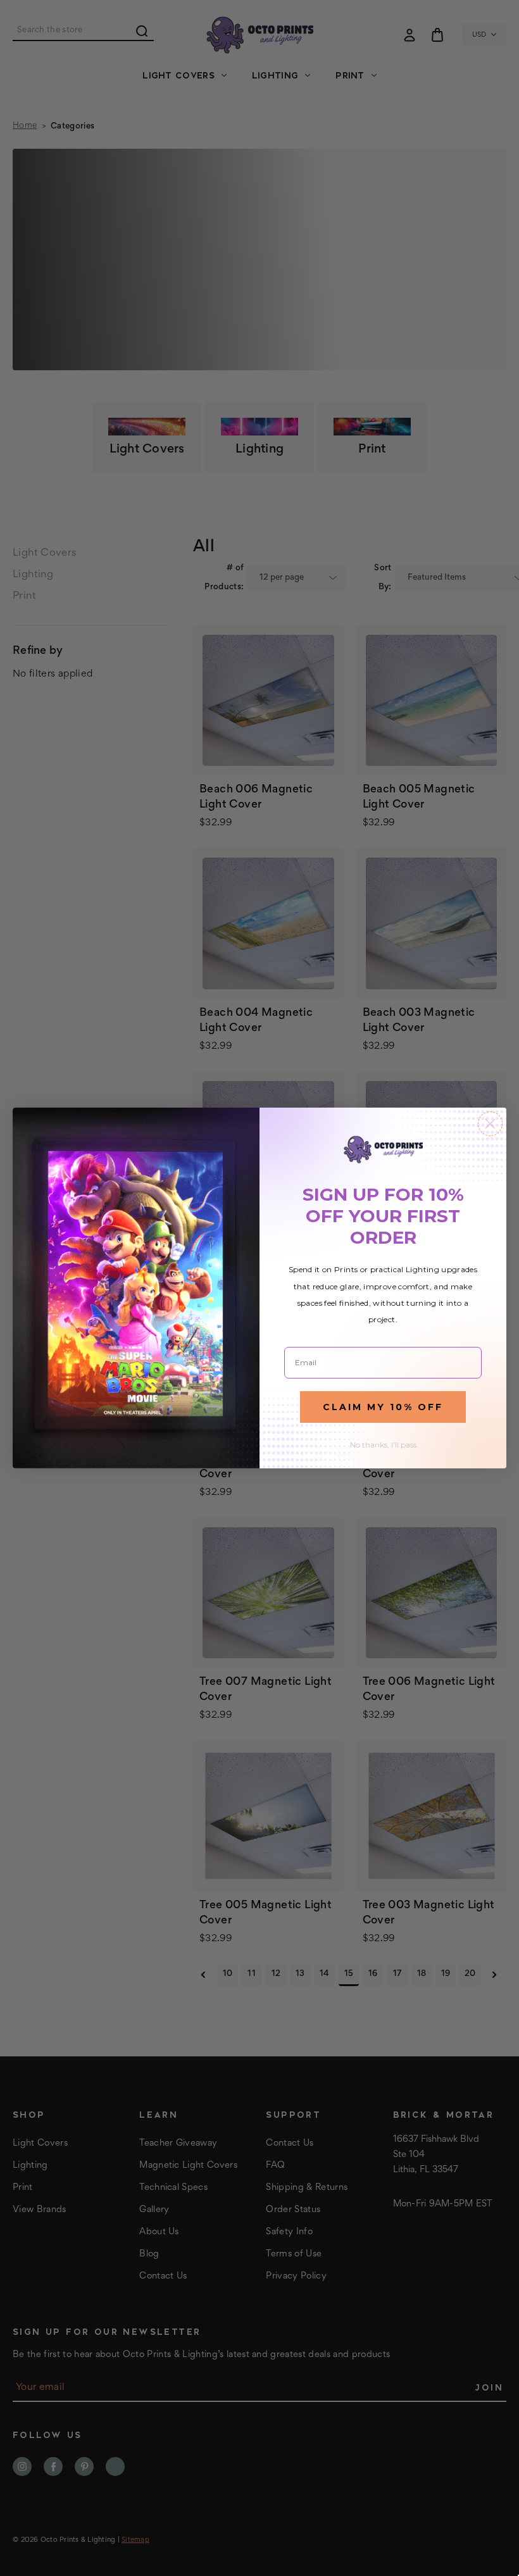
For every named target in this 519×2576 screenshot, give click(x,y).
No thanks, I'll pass (383, 1445)
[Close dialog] (490, 1124)
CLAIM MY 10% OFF (383, 1407)
